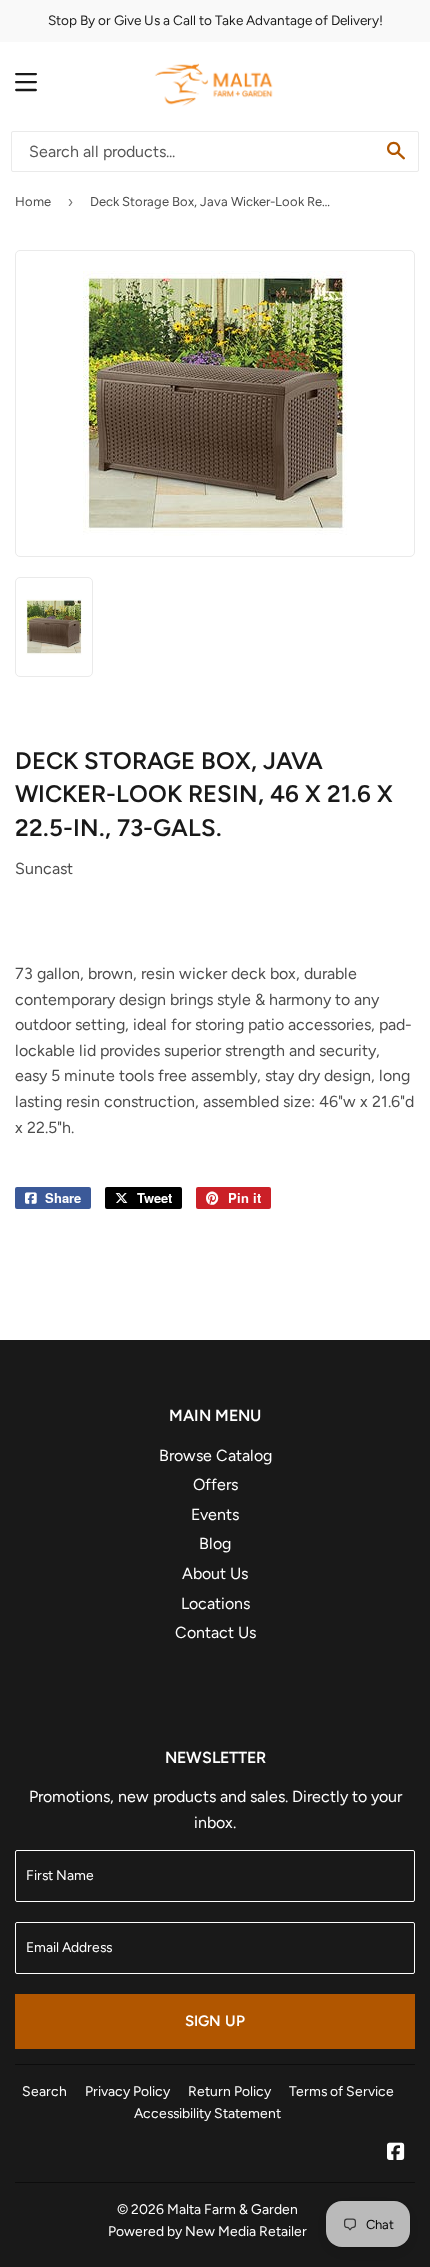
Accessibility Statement (207, 2113)
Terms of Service (341, 2091)
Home (33, 201)
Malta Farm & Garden (232, 2209)
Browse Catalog (215, 1455)
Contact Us (215, 1632)
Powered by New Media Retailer (207, 2231)
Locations (215, 1603)
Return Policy (229, 2091)
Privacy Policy (127, 2091)
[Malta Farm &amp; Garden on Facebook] (396, 2153)
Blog (215, 1543)
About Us (215, 1573)
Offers (215, 1484)
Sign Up (215, 2021)
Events (215, 1514)
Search (44, 2091)
